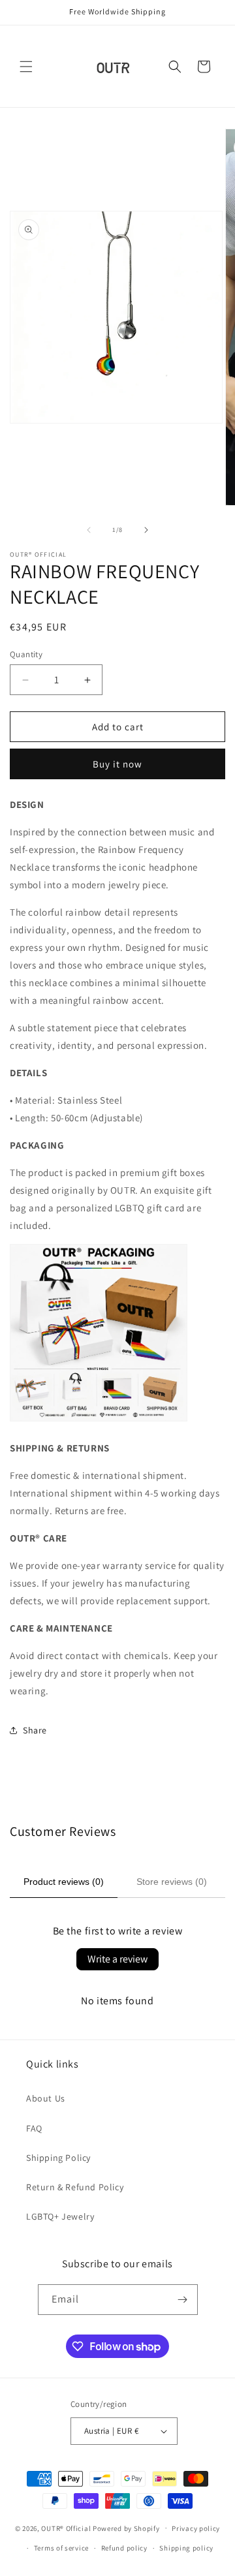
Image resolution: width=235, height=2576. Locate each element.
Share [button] (35, 1730)
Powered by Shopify (126, 2528)
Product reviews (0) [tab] (64, 1882)
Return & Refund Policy (75, 2187)
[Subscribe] (183, 2300)
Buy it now (117, 764)
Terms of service (61, 2548)
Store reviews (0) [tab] (172, 1882)
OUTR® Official (66, 2528)
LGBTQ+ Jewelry (60, 2216)
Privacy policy (196, 2528)
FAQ (34, 2128)
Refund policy (124, 2548)
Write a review (117, 1959)
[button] (26, 67)
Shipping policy (186, 2548)
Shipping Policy (58, 2158)
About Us (46, 2098)
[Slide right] (146, 530)
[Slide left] (89, 530)
